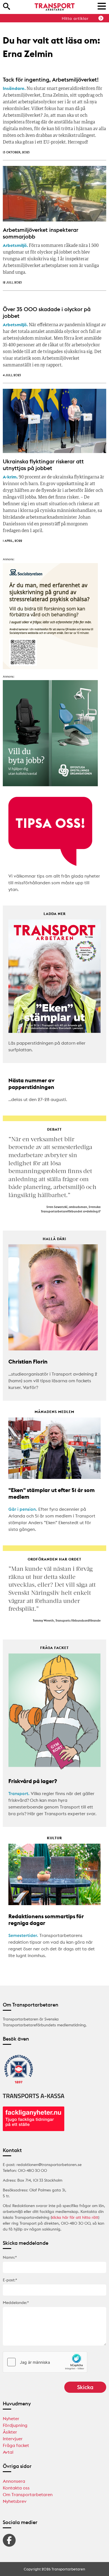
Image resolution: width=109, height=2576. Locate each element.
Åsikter (10, 2432)
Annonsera (14, 2481)
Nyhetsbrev (15, 2501)
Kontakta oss (16, 2488)
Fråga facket (16, 2445)
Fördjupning (15, 2425)
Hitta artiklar (75, 18)
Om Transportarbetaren (28, 2494)
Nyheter (11, 2418)
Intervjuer (13, 2439)
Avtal (8, 2452)
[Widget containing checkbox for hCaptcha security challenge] (45, 2362)
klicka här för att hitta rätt (75, 2217)
